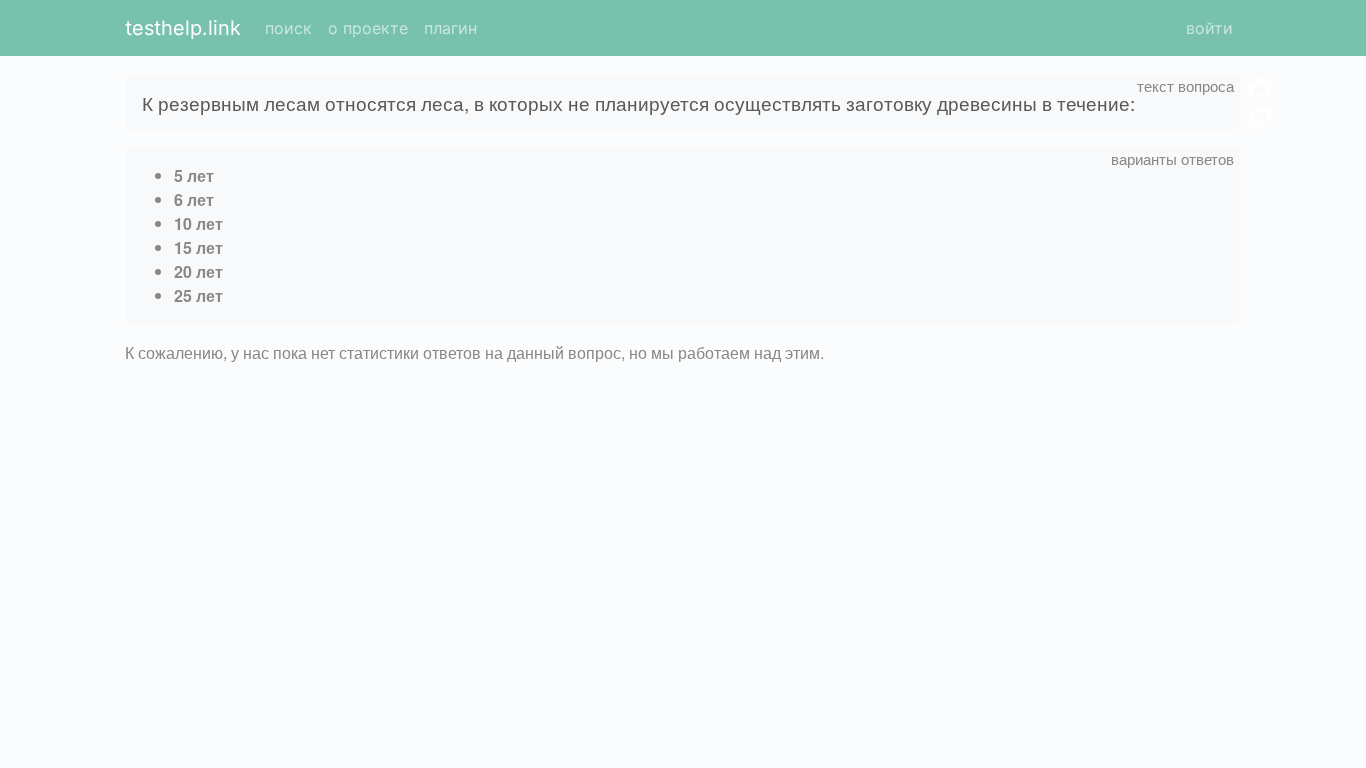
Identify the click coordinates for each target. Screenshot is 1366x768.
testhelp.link (183, 28)
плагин (450, 28)
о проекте (368, 28)
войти (1209, 28)
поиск (288, 28)
